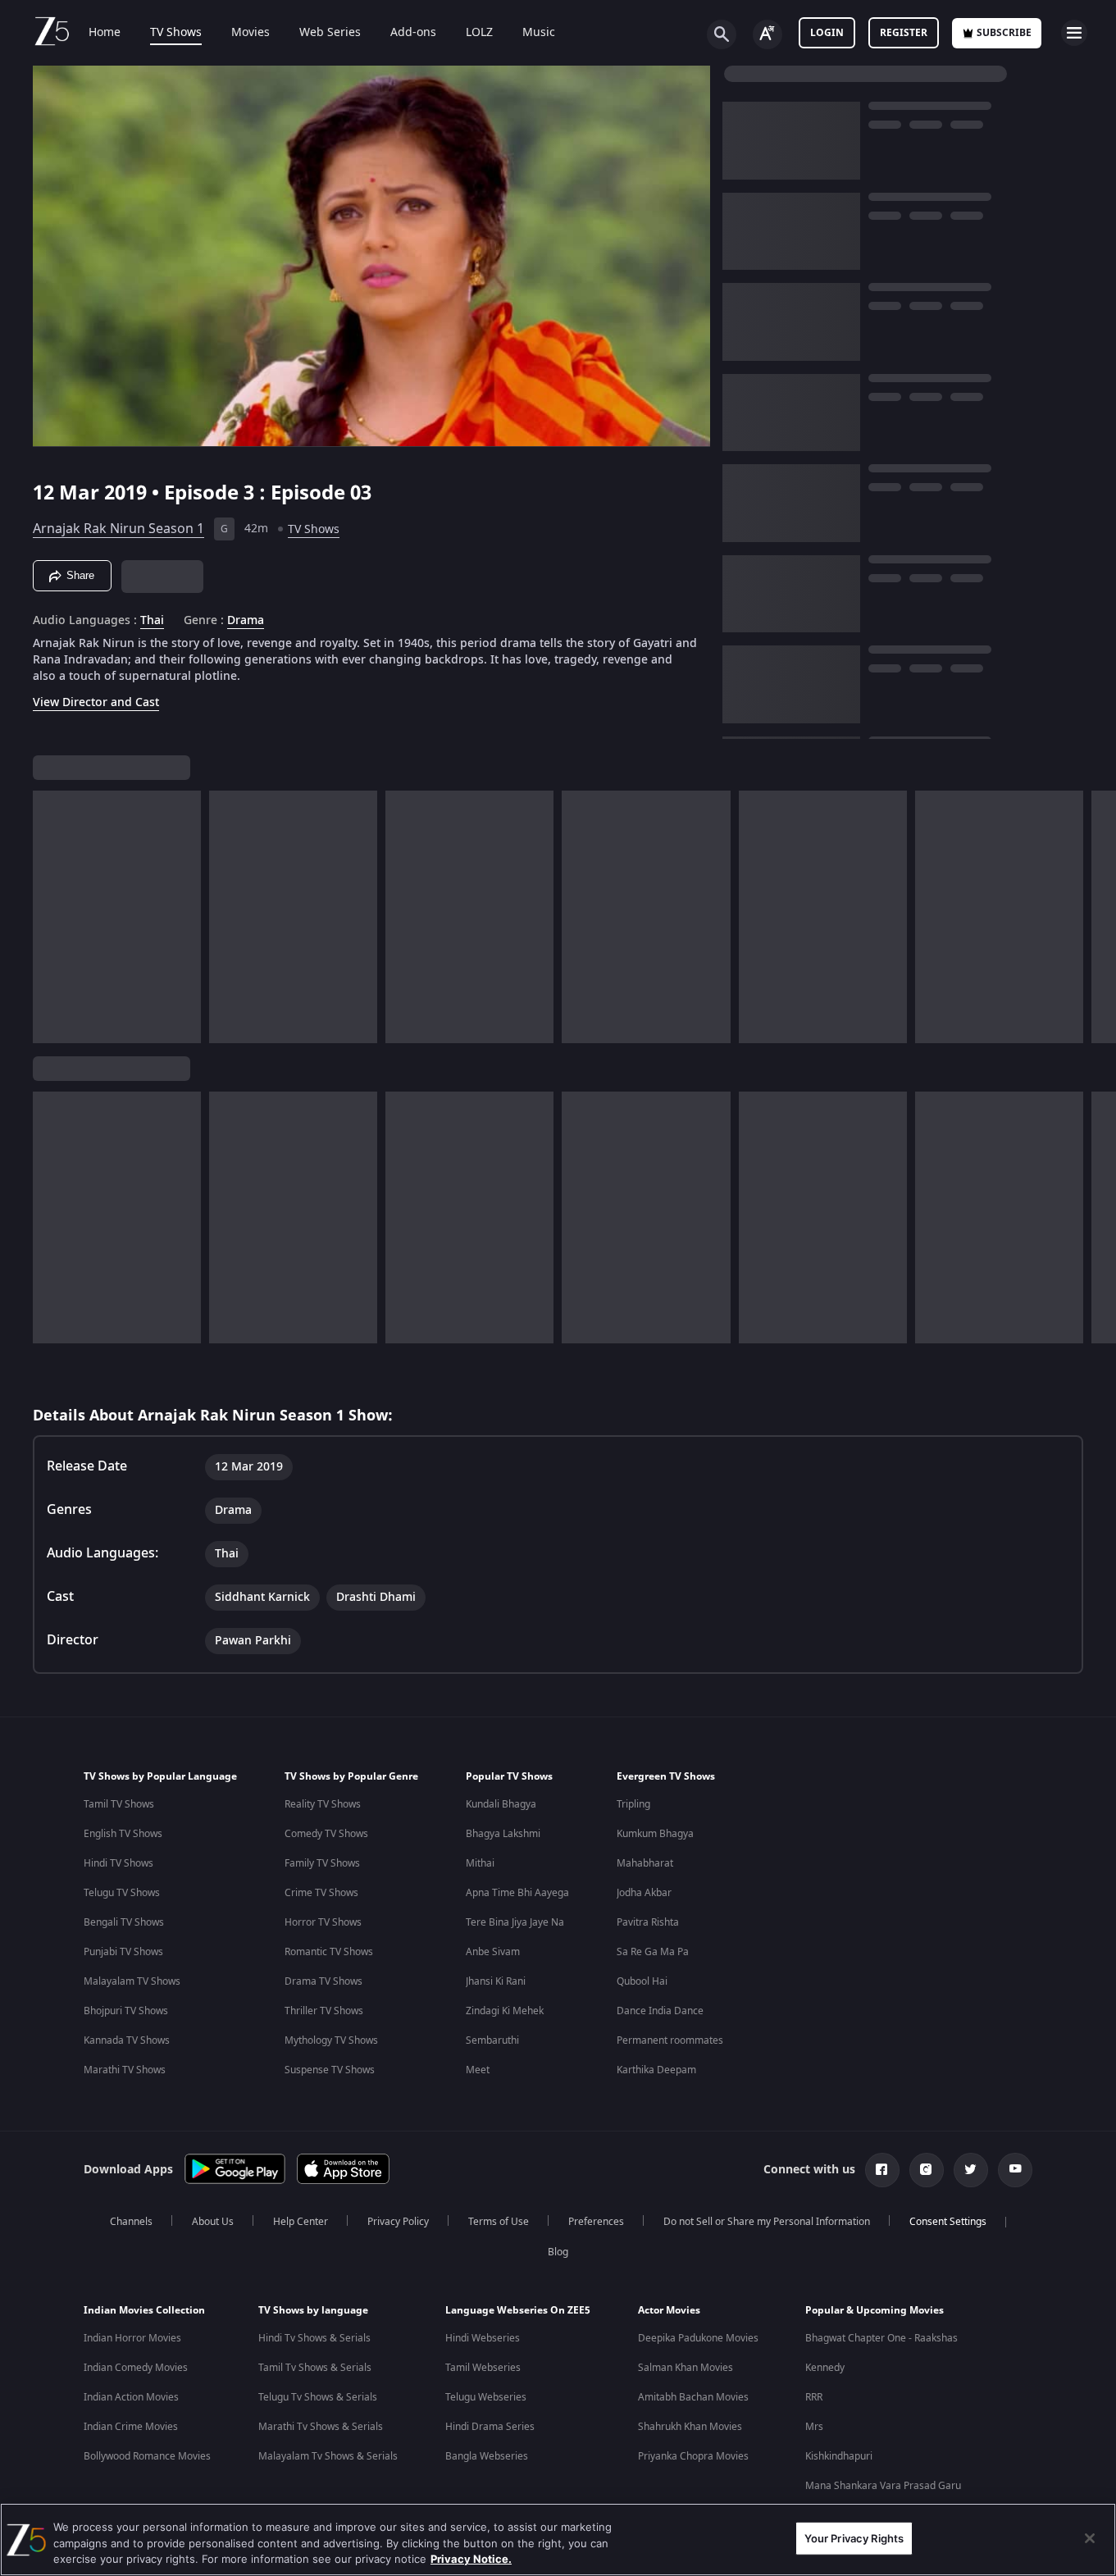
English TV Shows (123, 1834)
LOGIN (827, 33)
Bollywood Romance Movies (147, 2456)
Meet (478, 2070)
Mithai (480, 1863)
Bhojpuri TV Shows (126, 2011)
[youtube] (1015, 2170)
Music (539, 33)
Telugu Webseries (486, 2397)
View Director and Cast (96, 702)
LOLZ (479, 33)
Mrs (814, 2427)
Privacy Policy (398, 2222)
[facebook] (882, 2170)
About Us (213, 2222)
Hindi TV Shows (118, 1863)
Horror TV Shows (323, 1922)
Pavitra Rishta (648, 1922)
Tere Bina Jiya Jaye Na (515, 1922)
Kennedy (825, 2368)
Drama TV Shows (323, 1981)
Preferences (596, 2222)
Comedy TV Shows (326, 1834)
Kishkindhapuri (839, 2456)
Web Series (330, 33)
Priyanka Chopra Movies (693, 2456)
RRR (814, 2397)
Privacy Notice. (471, 2559)
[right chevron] (1098, 917)
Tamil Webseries (483, 2368)
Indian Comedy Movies (136, 2368)
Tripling (633, 1804)
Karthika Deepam (656, 2070)
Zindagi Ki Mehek (505, 2011)
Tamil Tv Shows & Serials (315, 2368)
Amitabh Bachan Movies (693, 2397)
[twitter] (971, 2170)
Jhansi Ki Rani (496, 1981)
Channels (131, 2222)
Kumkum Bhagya (655, 1834)
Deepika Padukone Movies (698, 2338)
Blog (558, 2252)
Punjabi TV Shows (123, 1952)
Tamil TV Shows (119, 1804)
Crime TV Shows (321, 1893)
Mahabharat (645, 1863)
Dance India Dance (660, 2011)
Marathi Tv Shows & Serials (321, 2427)
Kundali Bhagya (501, 1804)
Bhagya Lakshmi (503, 1834)
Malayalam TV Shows (132, 1981)
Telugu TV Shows (122, 1893)
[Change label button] (768, 34)
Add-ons (413, 33)
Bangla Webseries (487, 2456)
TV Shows (176, 33)
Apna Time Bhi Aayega (517, 1893)
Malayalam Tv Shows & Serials (328, 2456)
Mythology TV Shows (331, 2040)
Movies (251, 33)
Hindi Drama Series (490, 2427)
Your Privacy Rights (854, 2537)
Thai (152, 621)
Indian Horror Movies (132, 2338)
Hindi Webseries (483, 2338)
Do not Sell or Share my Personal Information (767, 2222)
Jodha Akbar (644, 1893)
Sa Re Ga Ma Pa (653, 1952)
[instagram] (927, 2170)
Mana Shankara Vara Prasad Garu (883, 2486)
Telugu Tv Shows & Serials (318, 2397)
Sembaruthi (492, 2040)
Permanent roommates (670, 2040)
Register (904, 33)
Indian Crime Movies (131, 2427)
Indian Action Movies (131, 2397)
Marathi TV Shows (125, 2070)
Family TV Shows (322, 1863)
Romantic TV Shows (329, 1952)
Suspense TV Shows (330, 2070)
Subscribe (1004, 33)
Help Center (301, 2222)
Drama (246, 621)
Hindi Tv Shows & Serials (314, 2338)
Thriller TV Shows (324, 2011)
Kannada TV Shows (127, 2040)
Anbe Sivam (493, 1952)
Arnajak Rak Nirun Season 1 (118, 529)
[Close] (1090, 2538)
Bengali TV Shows (124, 1922)
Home (105, 33)
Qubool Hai (642, 1981)
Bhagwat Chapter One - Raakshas (881, 2338)
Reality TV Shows (323, 1804)
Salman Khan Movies (686, 2368)
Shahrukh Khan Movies (690, 2427)
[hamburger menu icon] (1074, 33)
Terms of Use (499, 2222)
